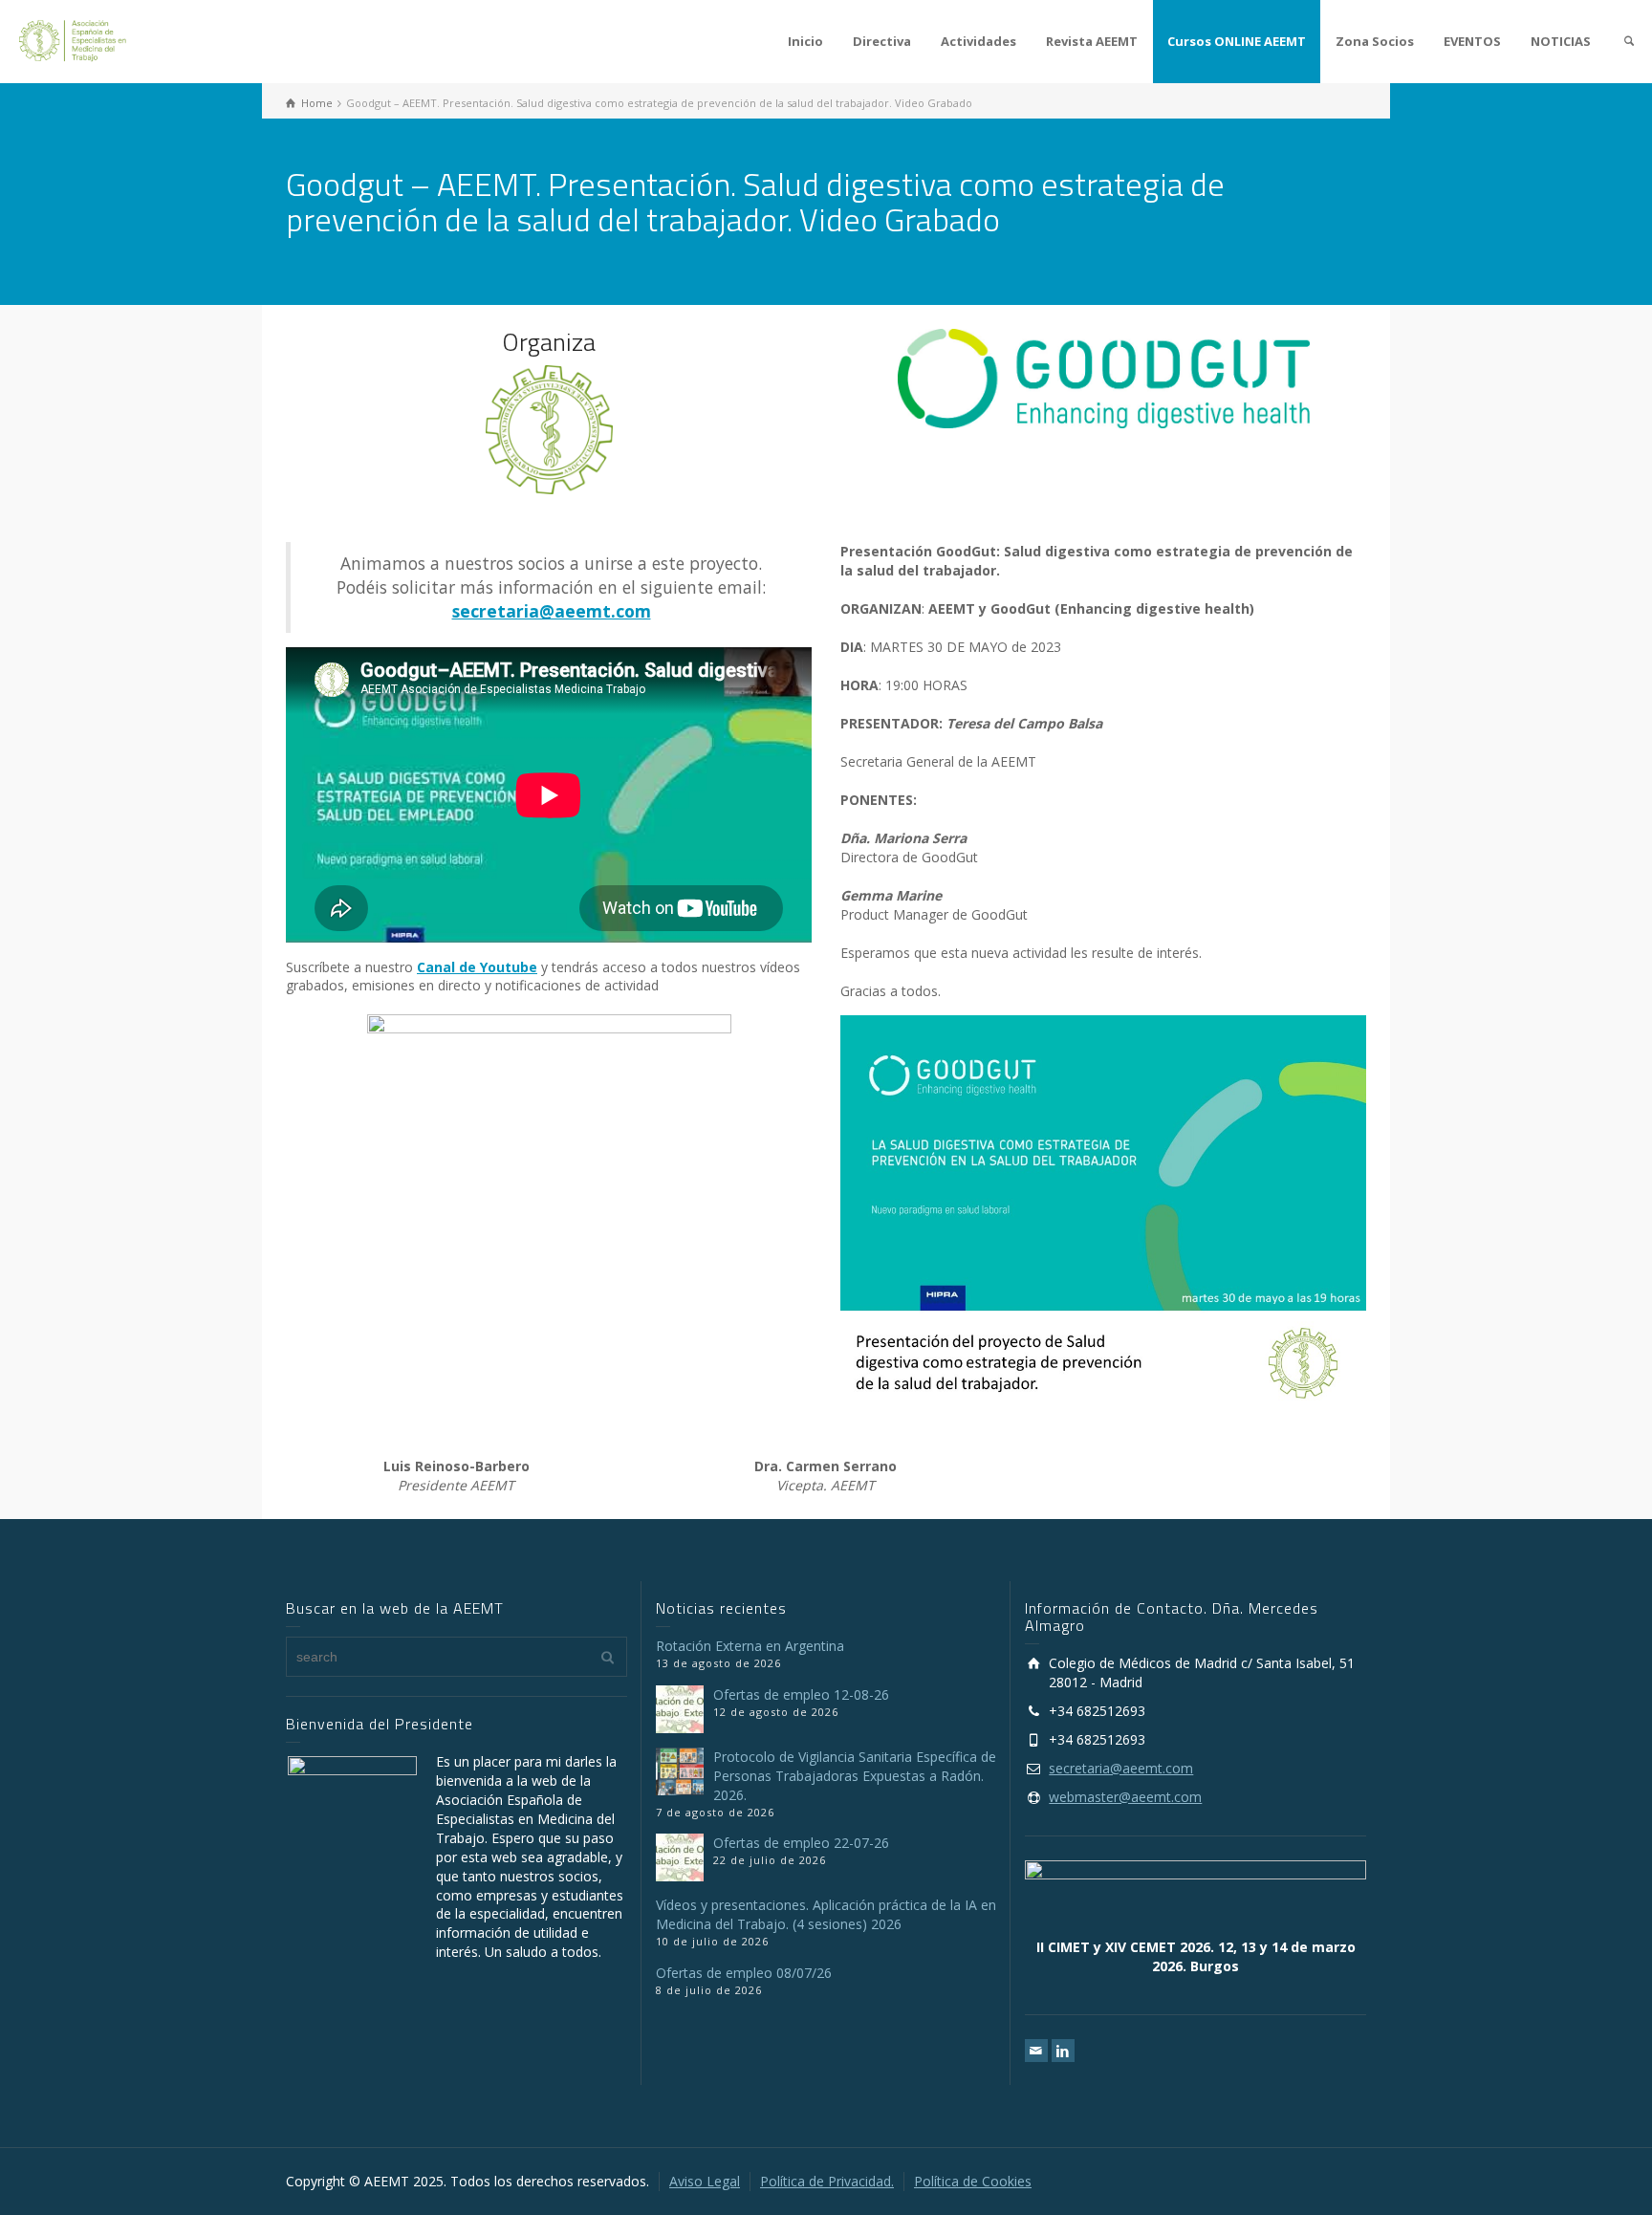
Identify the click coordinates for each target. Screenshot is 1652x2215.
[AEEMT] (76, 40)
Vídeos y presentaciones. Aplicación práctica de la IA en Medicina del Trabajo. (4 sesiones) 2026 (826, 1914)
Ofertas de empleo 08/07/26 (744, 1973)
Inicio (805, 41)
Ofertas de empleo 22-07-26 (801, 1843)
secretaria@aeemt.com (1121, 1768)
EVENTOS (1472, 41)
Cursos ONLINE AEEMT (1237, 41)
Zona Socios (1375, 41)
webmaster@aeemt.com (1125, 1797)
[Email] (1036, 2051)
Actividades (978, 41)
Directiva (882, 41)
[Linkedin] (1063, 2051)
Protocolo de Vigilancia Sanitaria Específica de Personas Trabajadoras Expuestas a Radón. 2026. (855, 1776)
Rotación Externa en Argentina (750, 1646)
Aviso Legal (705, 2181)
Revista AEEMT (1092, 41)
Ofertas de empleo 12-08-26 (801, 1694)
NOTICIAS (1561, 41)
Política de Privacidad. (827, 2181)
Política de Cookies (973, 2181)
